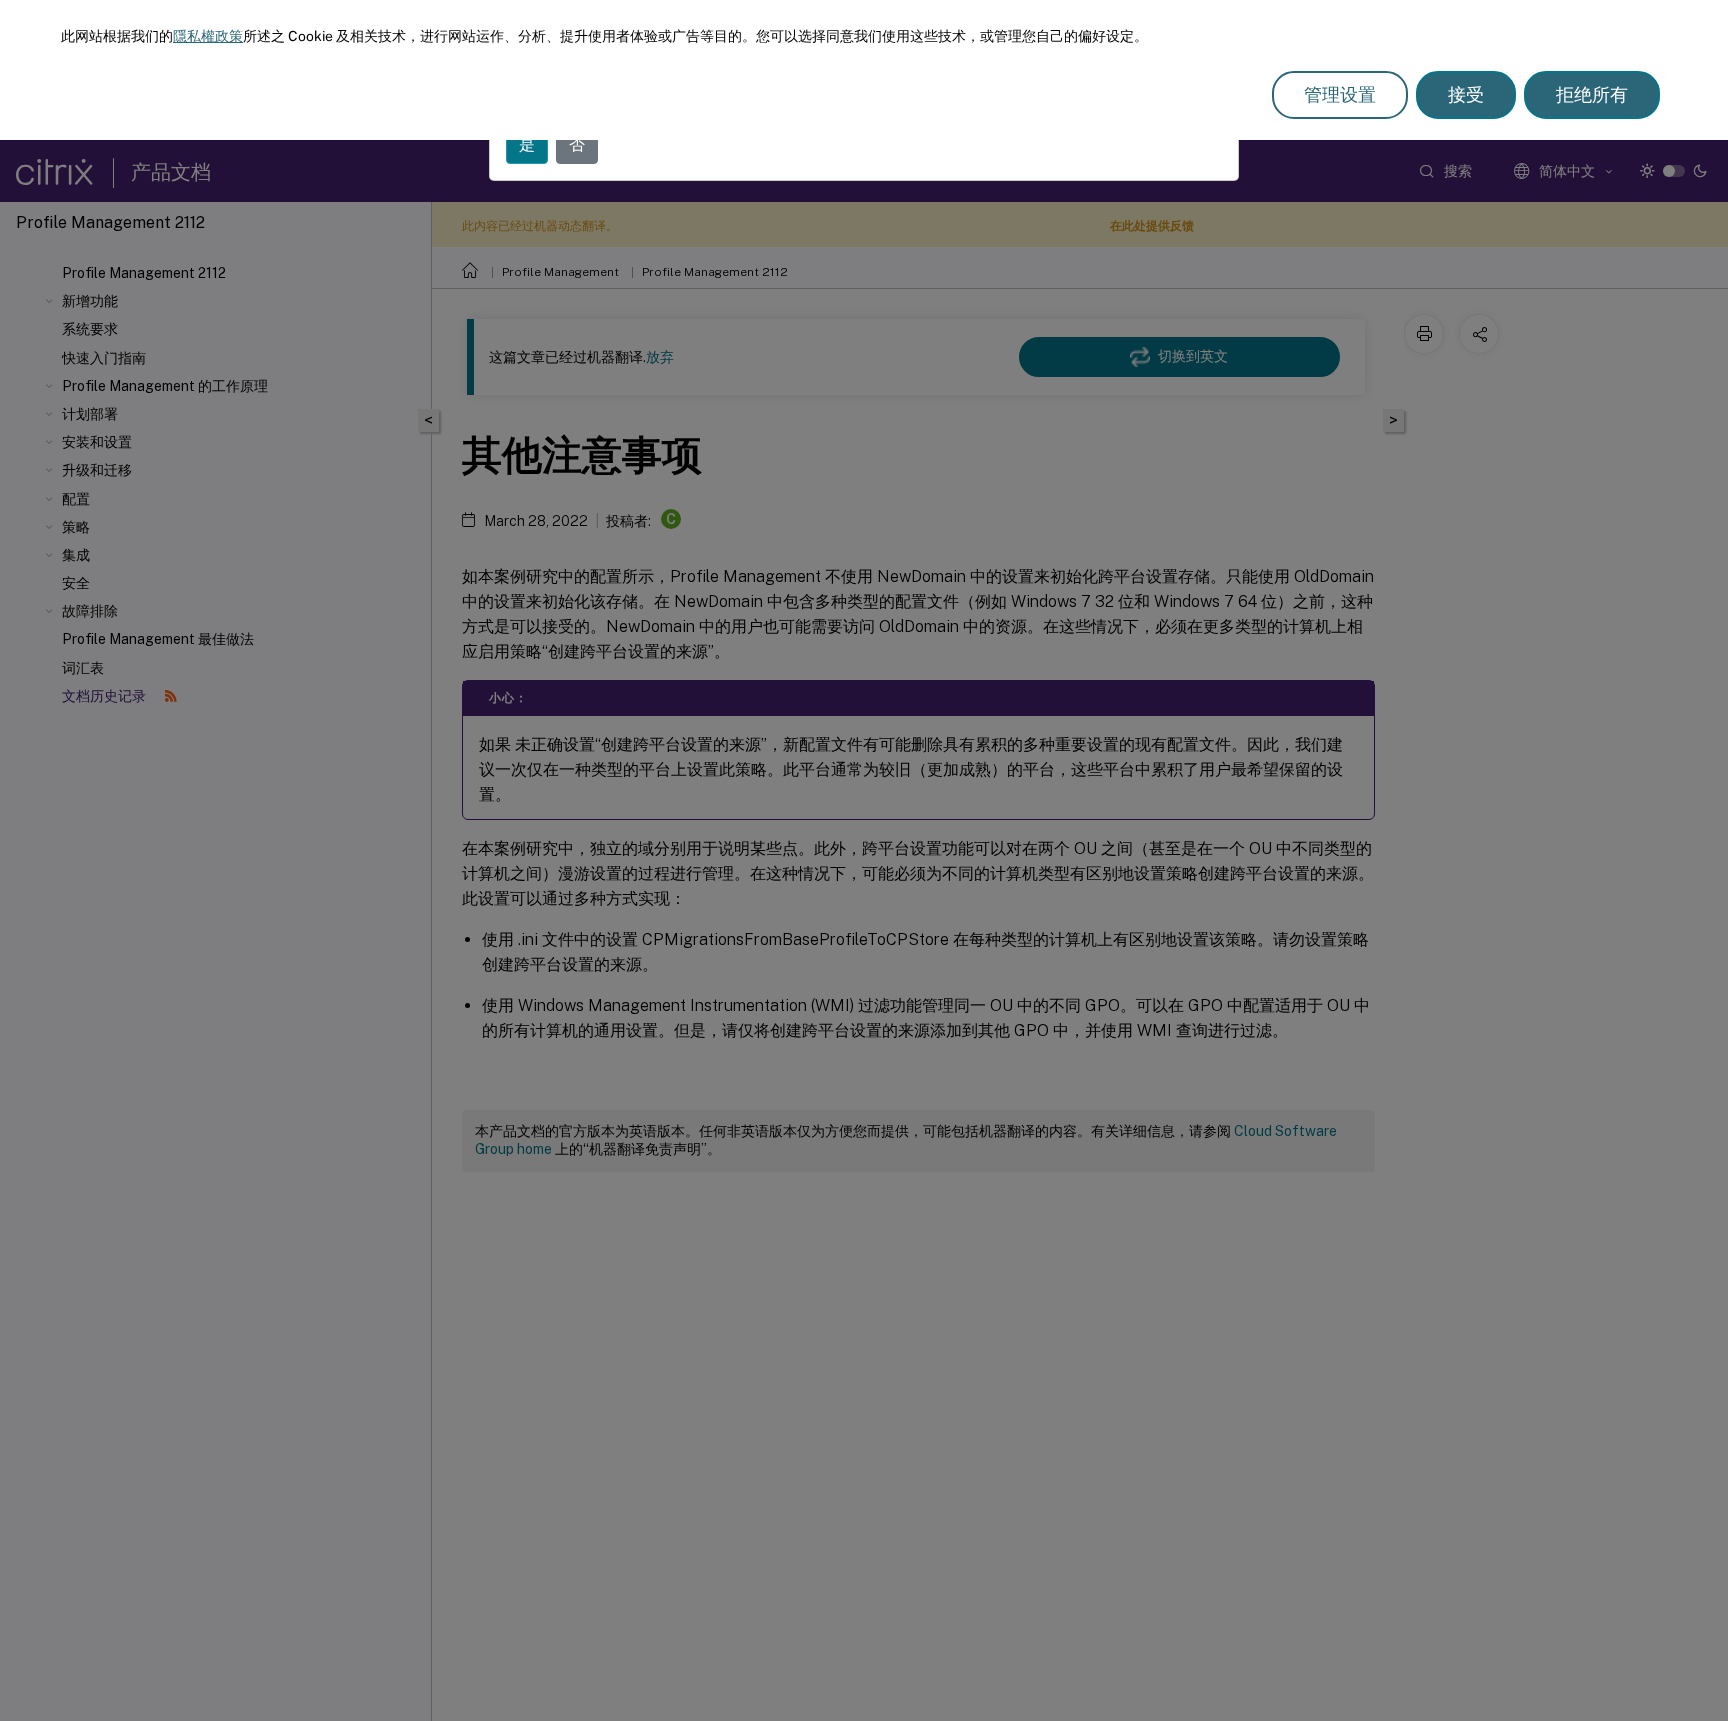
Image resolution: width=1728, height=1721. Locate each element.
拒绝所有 (1592, 94)
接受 (1466, 94)
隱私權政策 (208, 36)
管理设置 (1340, 94)
